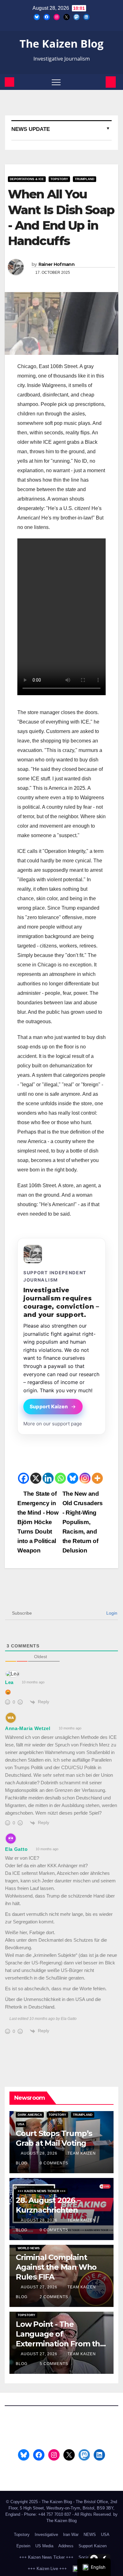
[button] (100, 82)
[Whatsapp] (60, 1478)
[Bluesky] (73, 1478)
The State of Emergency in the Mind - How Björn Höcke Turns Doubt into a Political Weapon (38, 1522)
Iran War (71, 2535)
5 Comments (54, 2364)
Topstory (59, 179)
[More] (97, 1478)
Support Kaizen (49, 1407)
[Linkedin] (48, 1478)
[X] (36, 1478)
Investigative (46, 2535)
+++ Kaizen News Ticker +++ (42, 2191)
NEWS (90, 2535)
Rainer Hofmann (56, 264)
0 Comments (54, 2163)
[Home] (9, 82)
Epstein (23, 2546)
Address (66, 2546)
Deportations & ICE (27, 179)
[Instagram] (85, 1478)
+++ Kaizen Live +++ (47, 2569)
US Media (44, 2546)
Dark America (30, 2115)
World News (29, 2248)
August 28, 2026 (40, 2153)
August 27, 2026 (40, 2287)
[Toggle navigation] (56, 82)
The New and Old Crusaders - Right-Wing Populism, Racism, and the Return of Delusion (83, 1522)
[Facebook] (23, 1478)
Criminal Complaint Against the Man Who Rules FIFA (56, 2267)
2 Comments (54, 2297)
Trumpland (85, 179)
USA (21, 2124)
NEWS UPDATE (31, 129)
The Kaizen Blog (61, 44)
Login (111, 1613)
